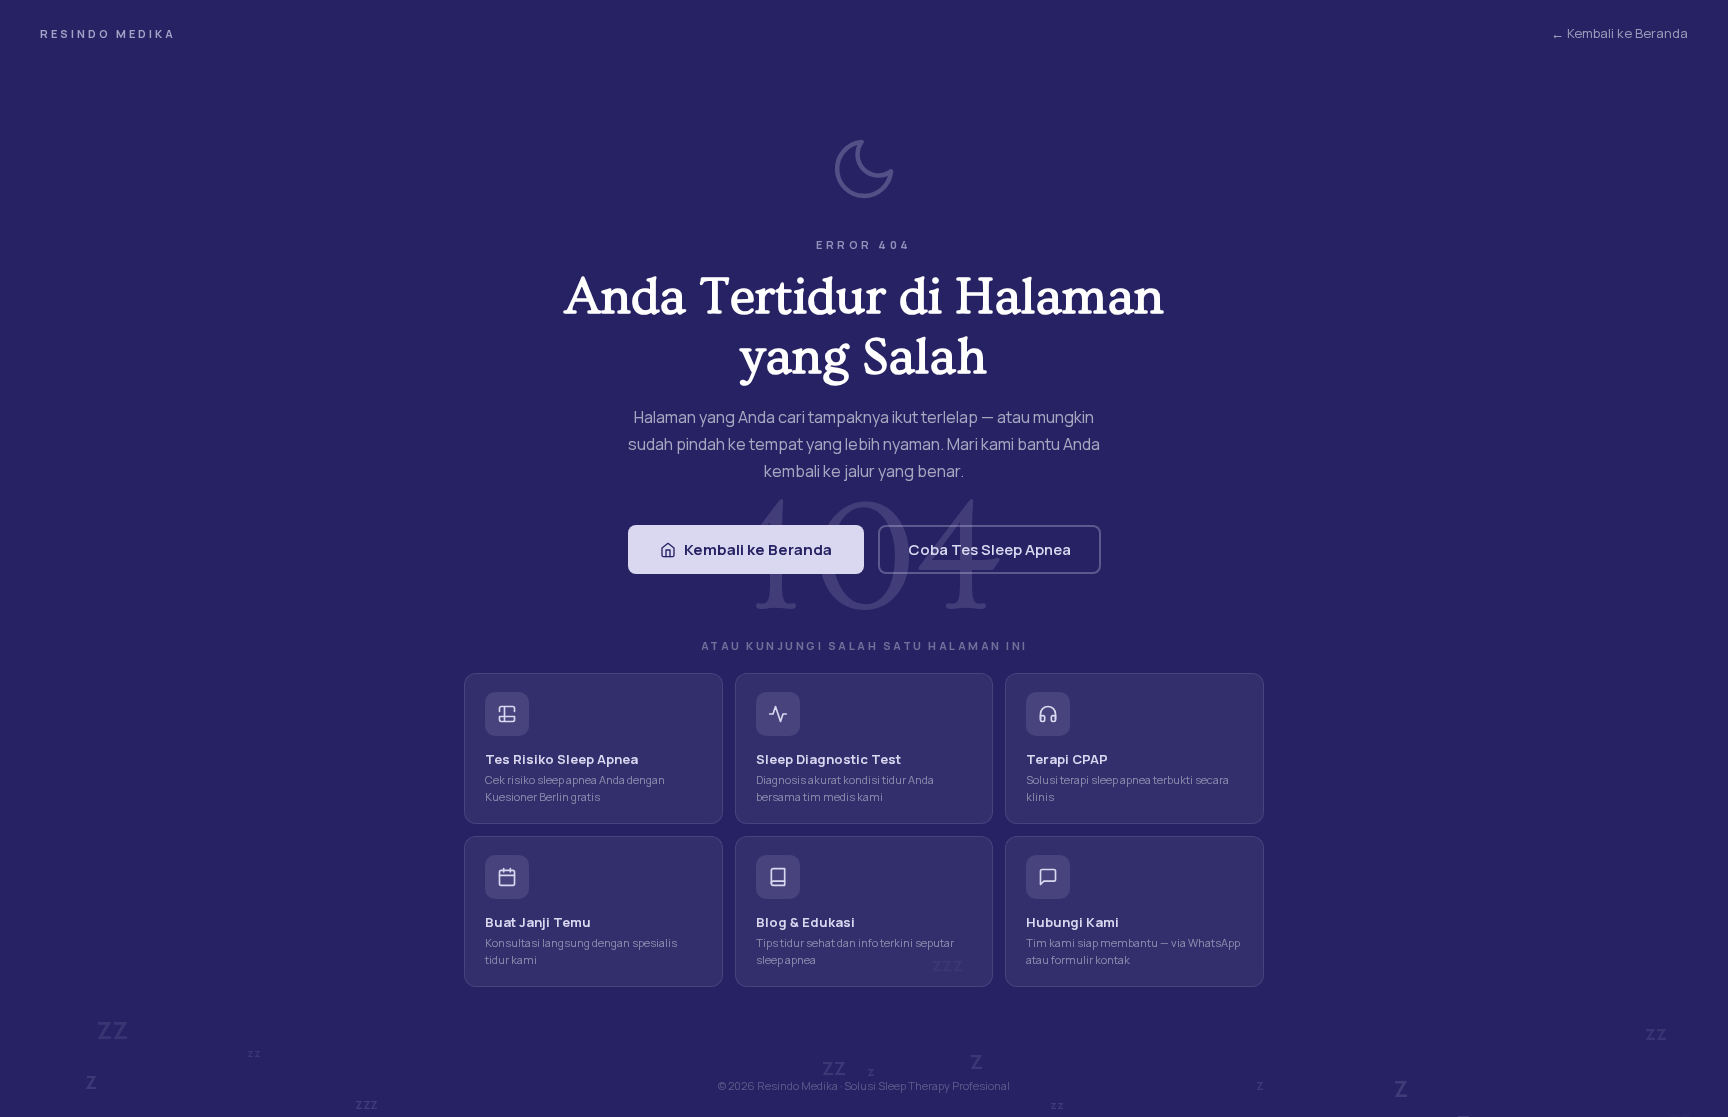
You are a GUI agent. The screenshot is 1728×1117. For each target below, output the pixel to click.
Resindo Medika (108, 33)
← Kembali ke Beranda (1619, 33)
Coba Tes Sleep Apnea (989, 549)
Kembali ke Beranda (758, 549)
